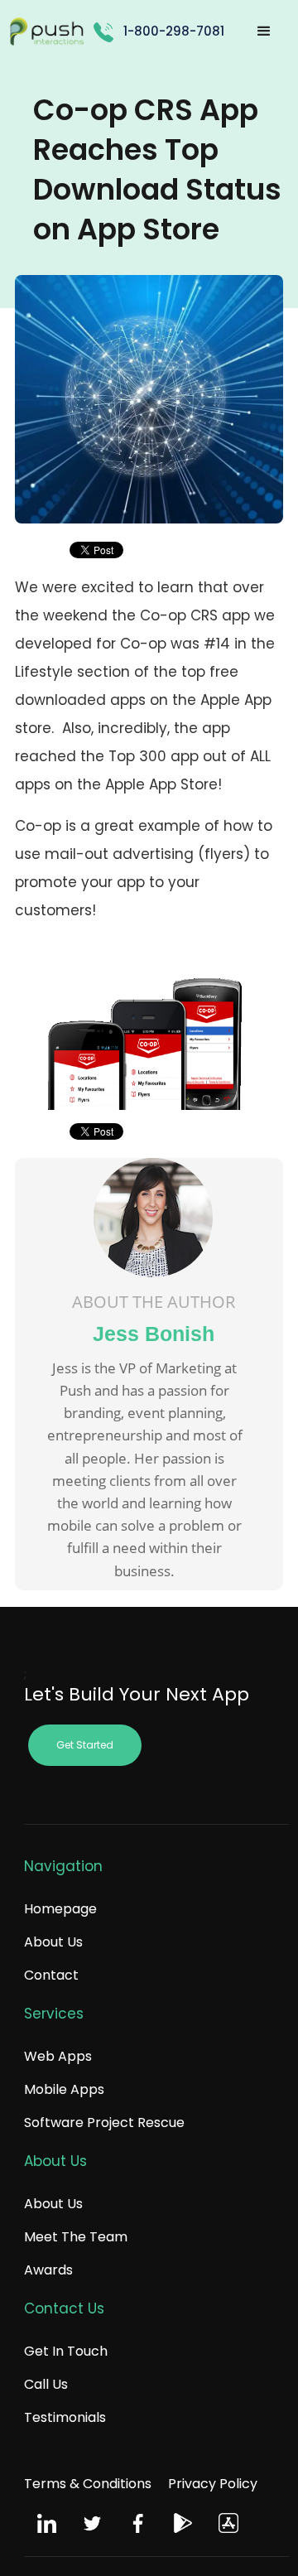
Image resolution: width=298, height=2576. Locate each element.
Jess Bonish (154, 1334)
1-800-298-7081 (174, 31)
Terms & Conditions (88, 2484)
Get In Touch (66, 2351)
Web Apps (58, 2056)
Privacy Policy (213, 2484)
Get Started (85, 1745)
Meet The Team (76, 2237)
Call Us (46, 2384)
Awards (48, 2270)
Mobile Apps (64, 2089)
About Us (53, 1942)
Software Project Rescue (104, 2123)
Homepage (60, 1909)
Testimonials (65, 2417)
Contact (51, 1975)
